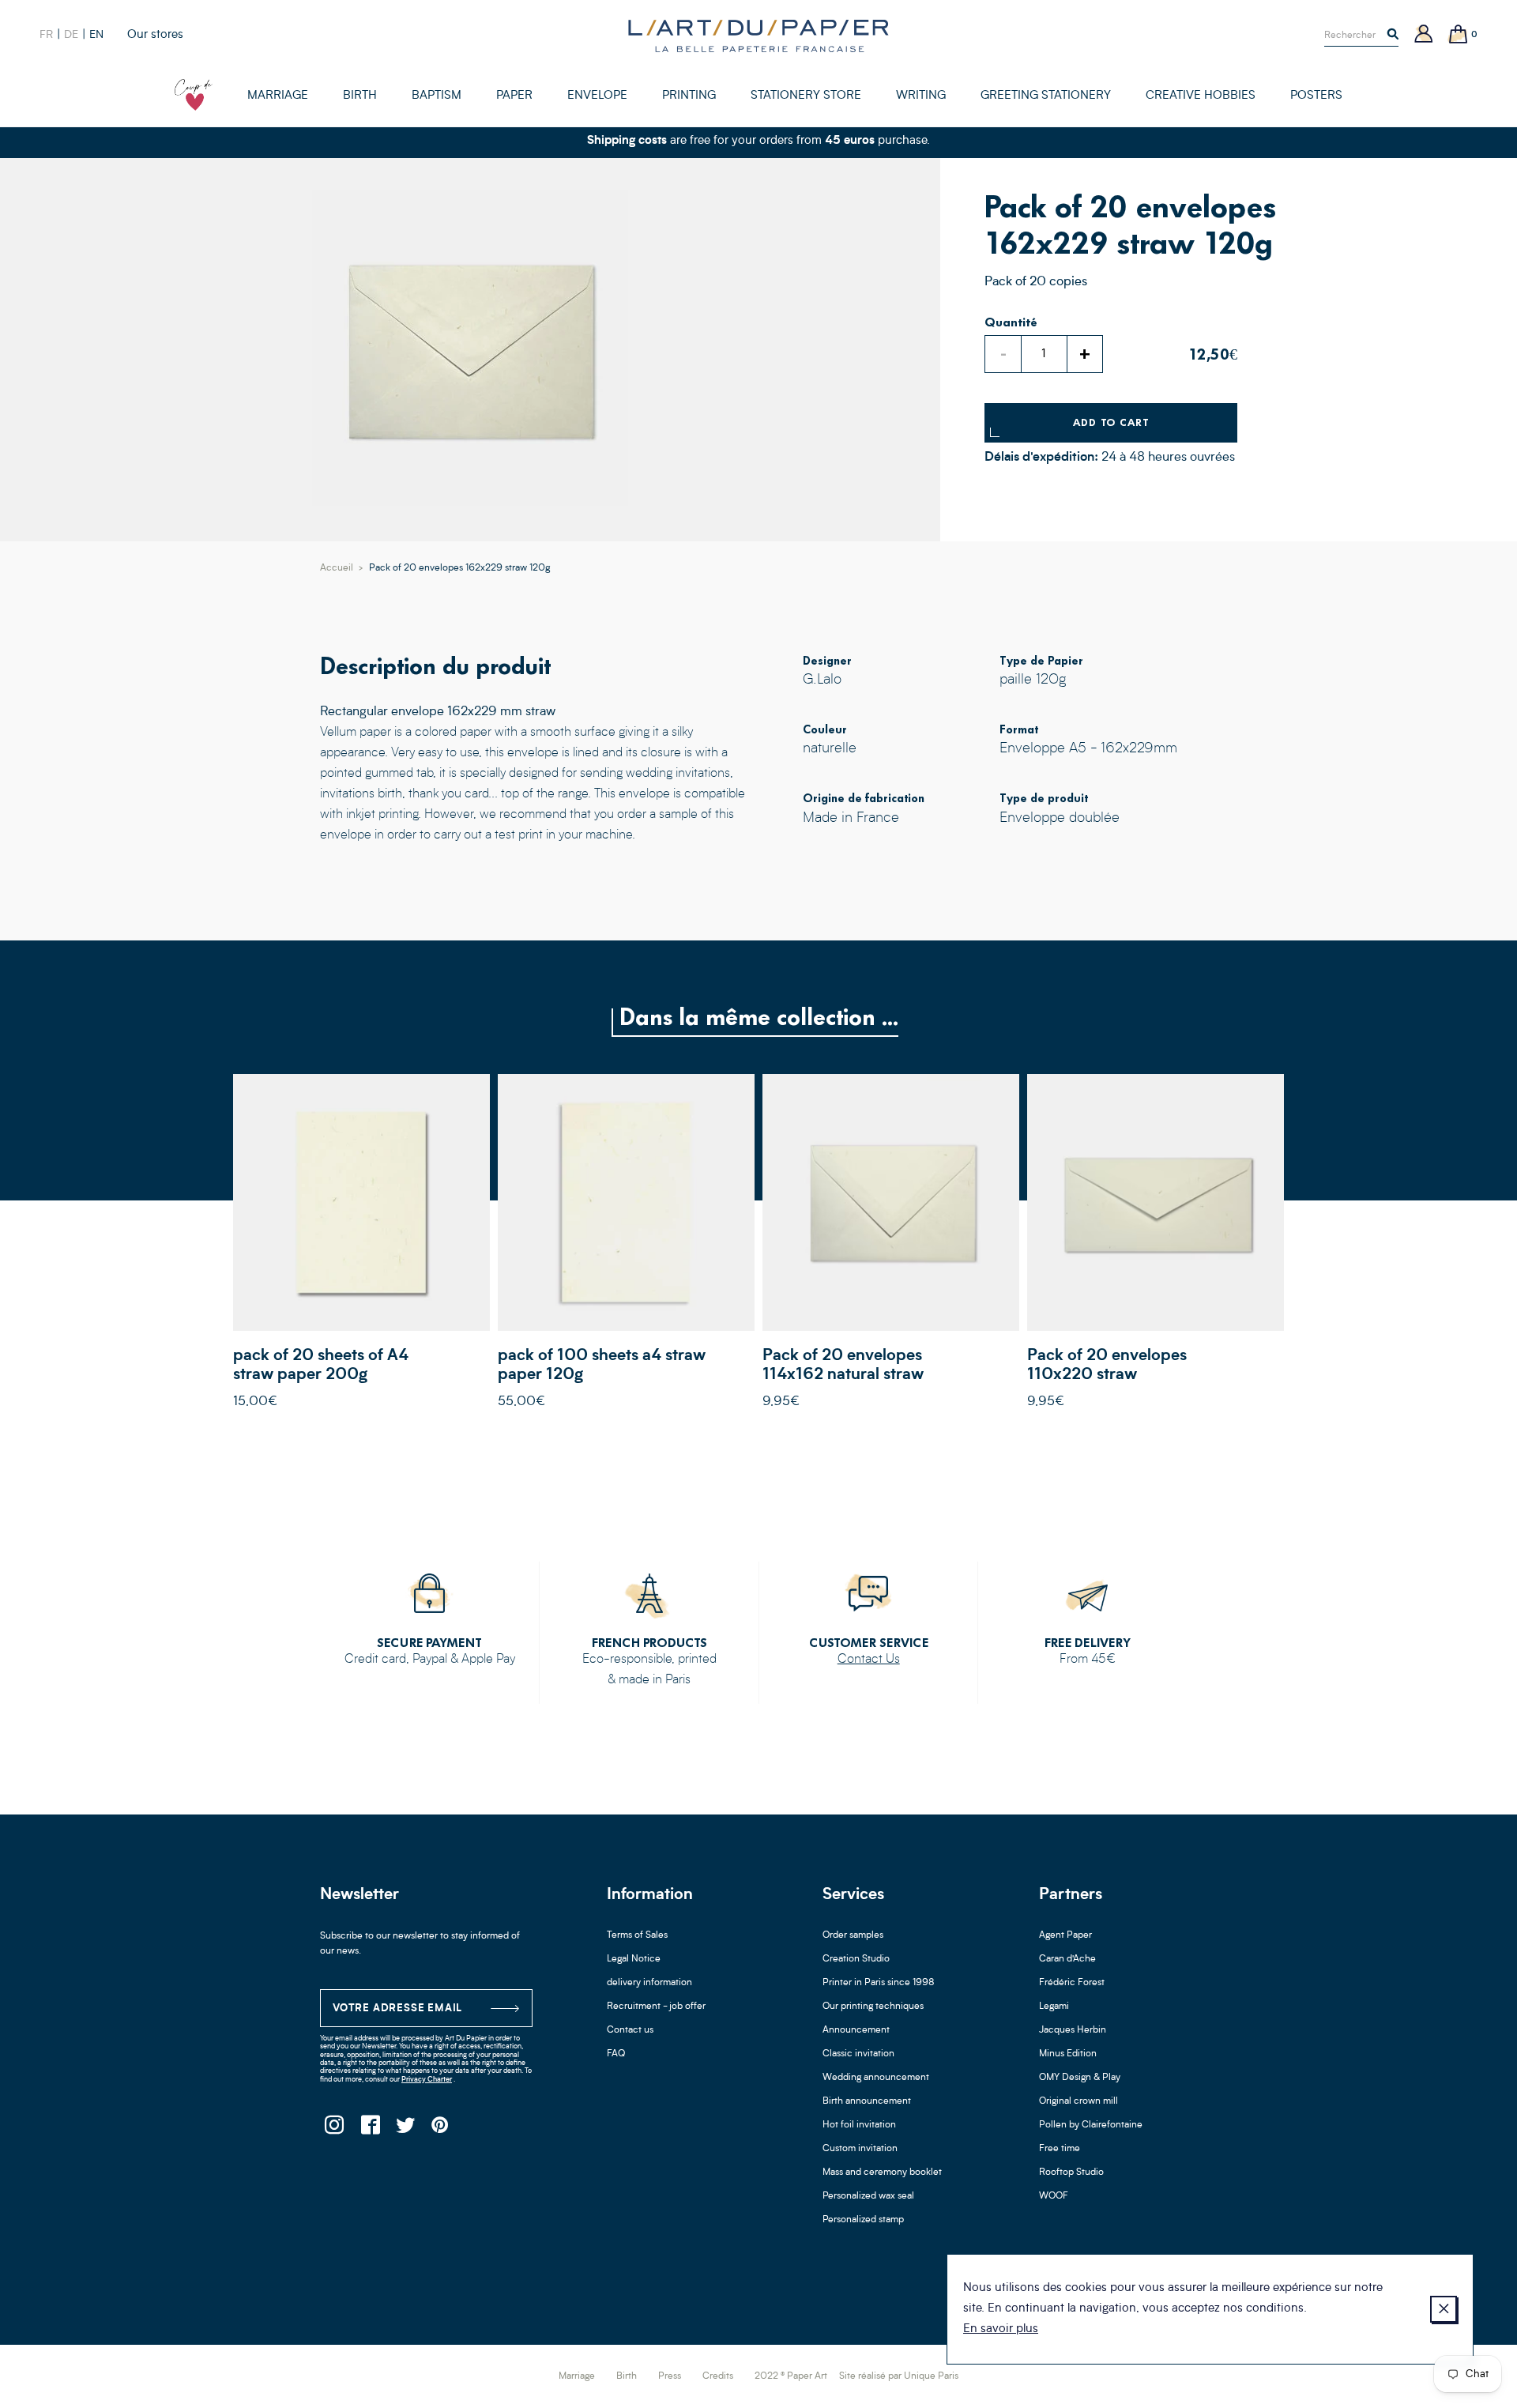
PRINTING (689, 96)
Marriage (577, 2376)
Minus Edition (1068, 2054)
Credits (718, 2376)
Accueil (337, 568)
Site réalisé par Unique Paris (899, 2376)
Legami (1054, 2007)
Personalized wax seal (868, 2196)
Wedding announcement (876, 2078)
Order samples (853, 1935)
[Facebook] (369, 2129)
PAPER (514, 96)
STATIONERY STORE (806, 96)
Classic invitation (858, 2054)
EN (96, 35)
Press (670, 2376)
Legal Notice (634, 1959)
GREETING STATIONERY (1046, 96)
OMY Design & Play (1080, 2078)
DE (71, 35)
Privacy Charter (427, 2080)
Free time (1060, 2149)
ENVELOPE (597, 96)
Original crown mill (1078, 2101)
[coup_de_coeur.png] (194, 95)
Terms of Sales (637, 1935)
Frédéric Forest (1072, 1983)
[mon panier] (1459, 35)
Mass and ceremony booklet (882, 2172)
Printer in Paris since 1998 (879, 1983)
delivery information (649, 1983)
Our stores (155, 35)
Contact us (630, 2030)
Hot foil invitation (859, 2125)
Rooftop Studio (1071, 2172)
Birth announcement (867, 2101)
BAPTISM (437, 96)
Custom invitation (860, 2149)
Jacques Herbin (1073, 2030)
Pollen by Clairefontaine (1091, 2125)
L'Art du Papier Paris (758, 36)
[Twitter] (405, 2129)
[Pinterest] (440, 2129)
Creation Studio (856, 1959)
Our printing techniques (873, 2007)
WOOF (1054, 2196)
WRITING (921, 96)
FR (46, 35)
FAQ (616, 2054)
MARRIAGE (278, 96)
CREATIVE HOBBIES (1201, 96)
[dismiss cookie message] (1444, 2309)
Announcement (856, 2030)
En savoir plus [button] (1001, 2329)
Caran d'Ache (1067, 1959)
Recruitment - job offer (656, 2007)
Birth (627, 2376)
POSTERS (1316, 96)
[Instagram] (334, 2129)
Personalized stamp (863, 2220)
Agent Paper (1065, 1935)
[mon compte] (1424, 35)
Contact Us (869, 1660)
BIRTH (360, 96)
